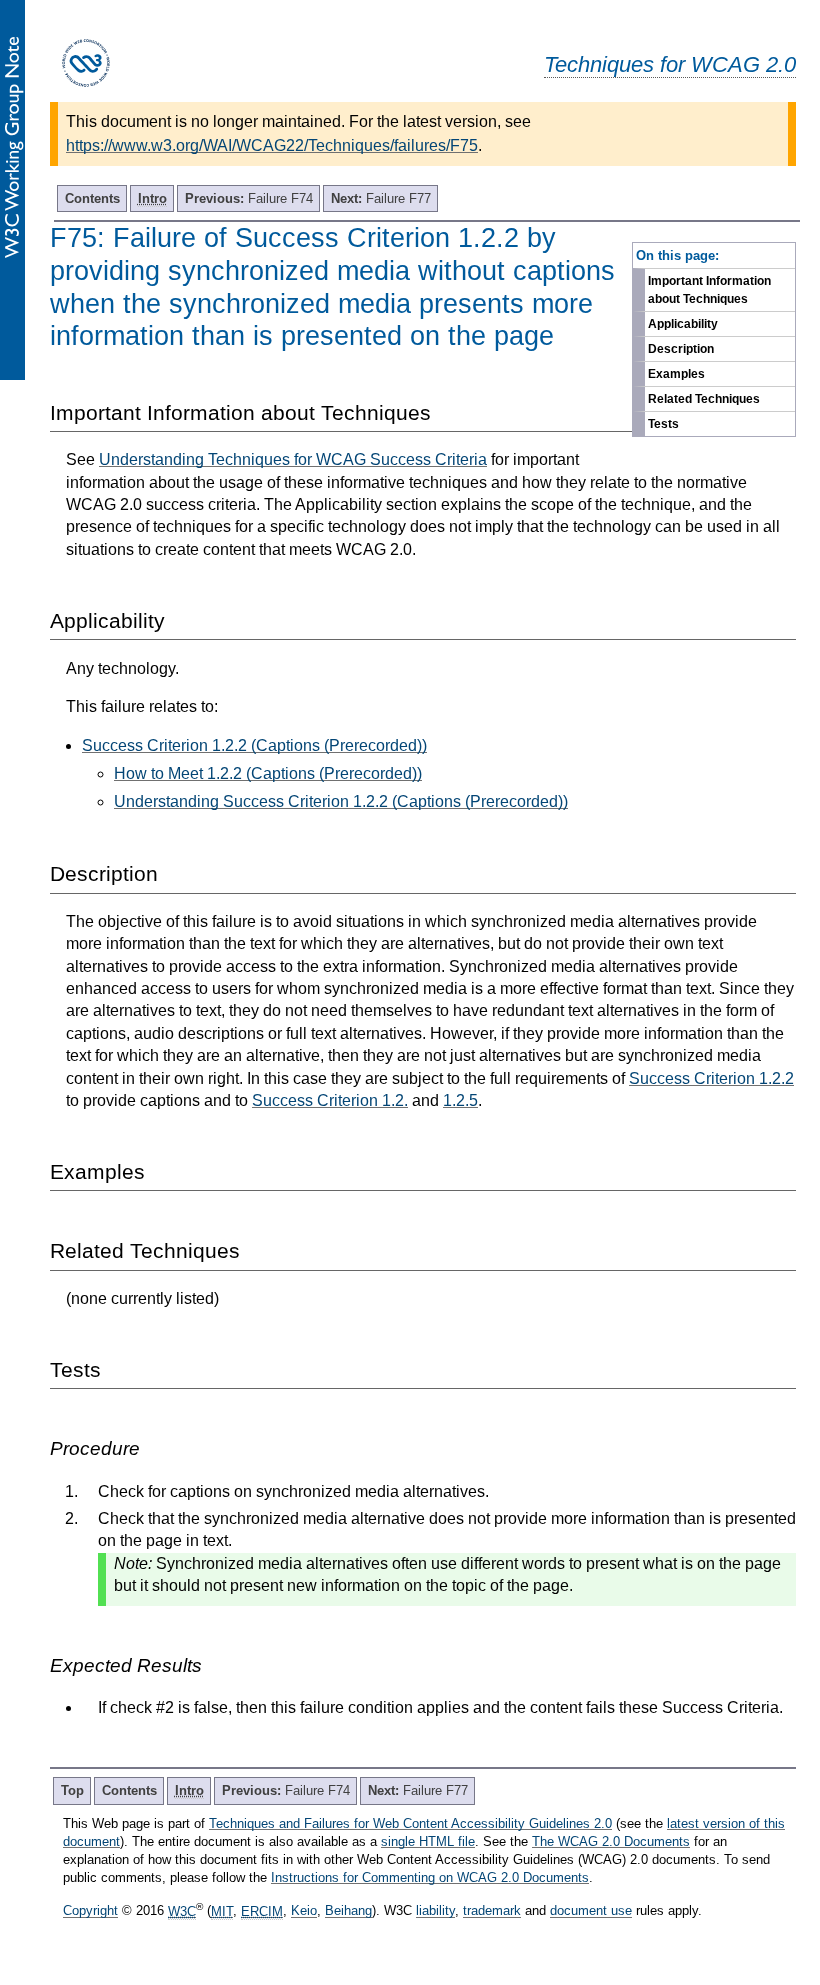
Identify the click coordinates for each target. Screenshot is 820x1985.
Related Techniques (704, 399)
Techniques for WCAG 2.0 (670, 64)
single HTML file (428, 1841)
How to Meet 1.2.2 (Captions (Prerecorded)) (268, 773)
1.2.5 (460, 1100)
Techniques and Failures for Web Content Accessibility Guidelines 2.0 (410, 1823)
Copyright (90, 1911)
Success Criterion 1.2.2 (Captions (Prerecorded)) (254, 745)
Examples (676, 374)
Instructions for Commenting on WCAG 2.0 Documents (430, 1877)
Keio (304, 1911)
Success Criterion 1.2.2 (711, 1078)
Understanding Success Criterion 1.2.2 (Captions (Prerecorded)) (341, 801)
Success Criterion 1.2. (330, 1100)
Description (681, 349)
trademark (492, 1911)
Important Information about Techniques (709, 290)
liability (435, 1911)
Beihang (348, 1911)
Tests (663, 424)
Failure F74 (249, 198)
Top (72, 1790)
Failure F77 (381, 198)
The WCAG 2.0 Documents (611, 1841)
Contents (92, 198)
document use (591, 1911)
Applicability (683, 324)
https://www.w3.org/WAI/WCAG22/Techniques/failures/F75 (272, 145)
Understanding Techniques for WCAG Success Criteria (293, 459)
